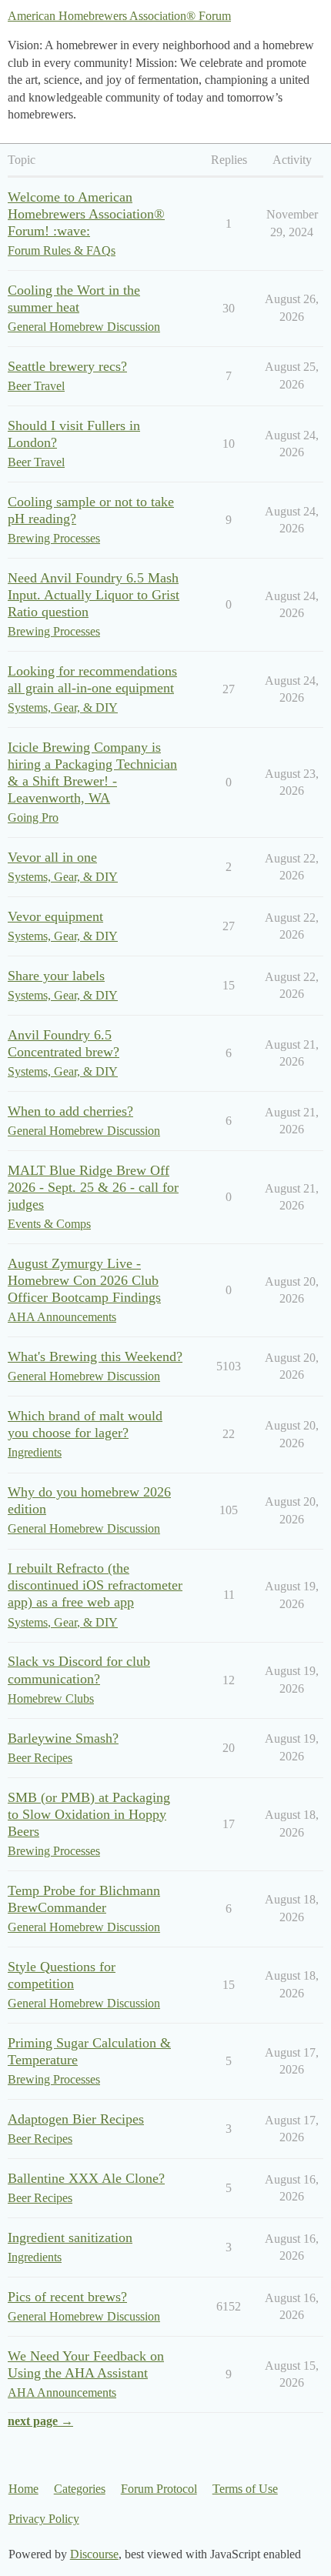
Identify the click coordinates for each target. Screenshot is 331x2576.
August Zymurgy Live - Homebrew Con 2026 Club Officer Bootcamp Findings (84, 1280)
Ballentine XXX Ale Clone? (86, 2178)
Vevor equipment (55, 916)
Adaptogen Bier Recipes (76, 2119)
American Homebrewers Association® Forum (119, 16)
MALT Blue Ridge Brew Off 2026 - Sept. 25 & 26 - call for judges (93, 1187)
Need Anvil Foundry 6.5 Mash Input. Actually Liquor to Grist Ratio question (94, 595)
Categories (80, 2489)
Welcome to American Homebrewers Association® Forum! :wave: (86, 214)
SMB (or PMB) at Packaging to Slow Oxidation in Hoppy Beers (89, 1814)
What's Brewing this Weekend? (95, 1356)
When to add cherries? (70, 1111)
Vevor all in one (52, 857)
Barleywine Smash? (63, 1738)
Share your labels (56, 976)
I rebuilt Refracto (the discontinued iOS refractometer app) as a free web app (95, 1585)
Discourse (94, 2554)
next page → (40, 2421)
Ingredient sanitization (70, 2237)
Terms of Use (245, 2489)
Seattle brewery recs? (67, 366)
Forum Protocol (159, 2489)
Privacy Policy (44, 2519)
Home (23, 2489)
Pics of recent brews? (67, 2297)
